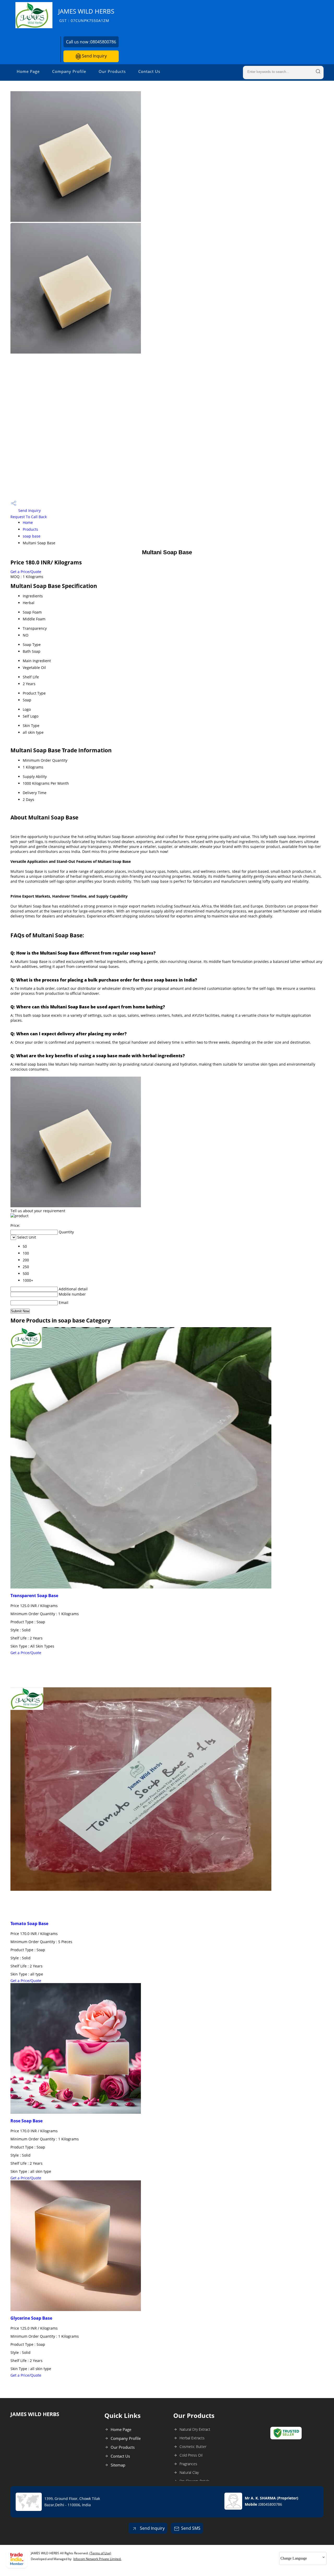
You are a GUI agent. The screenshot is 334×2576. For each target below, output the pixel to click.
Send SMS (191, 2528)
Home (28, 522)
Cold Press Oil (191, 2455)
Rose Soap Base (26, 2121)
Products (30, 529)
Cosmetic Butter (193, 2447)
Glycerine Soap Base (31, 2318)
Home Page (28, 71)
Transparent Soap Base (34, 1596)
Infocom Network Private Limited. (97, 2559)
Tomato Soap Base (29, 1924)
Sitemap (118, 2465)
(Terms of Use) (100, 2553)
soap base (32, 536)
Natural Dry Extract (195, 2429)
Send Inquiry (94, 56)
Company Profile (69, 71)
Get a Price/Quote (26, 572)
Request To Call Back (29, 517)
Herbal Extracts (192, 2438)
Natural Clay (189, 2472)
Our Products (112, 71)
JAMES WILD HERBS (86, 15)
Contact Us (149, 71)
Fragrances (188, 2464)
